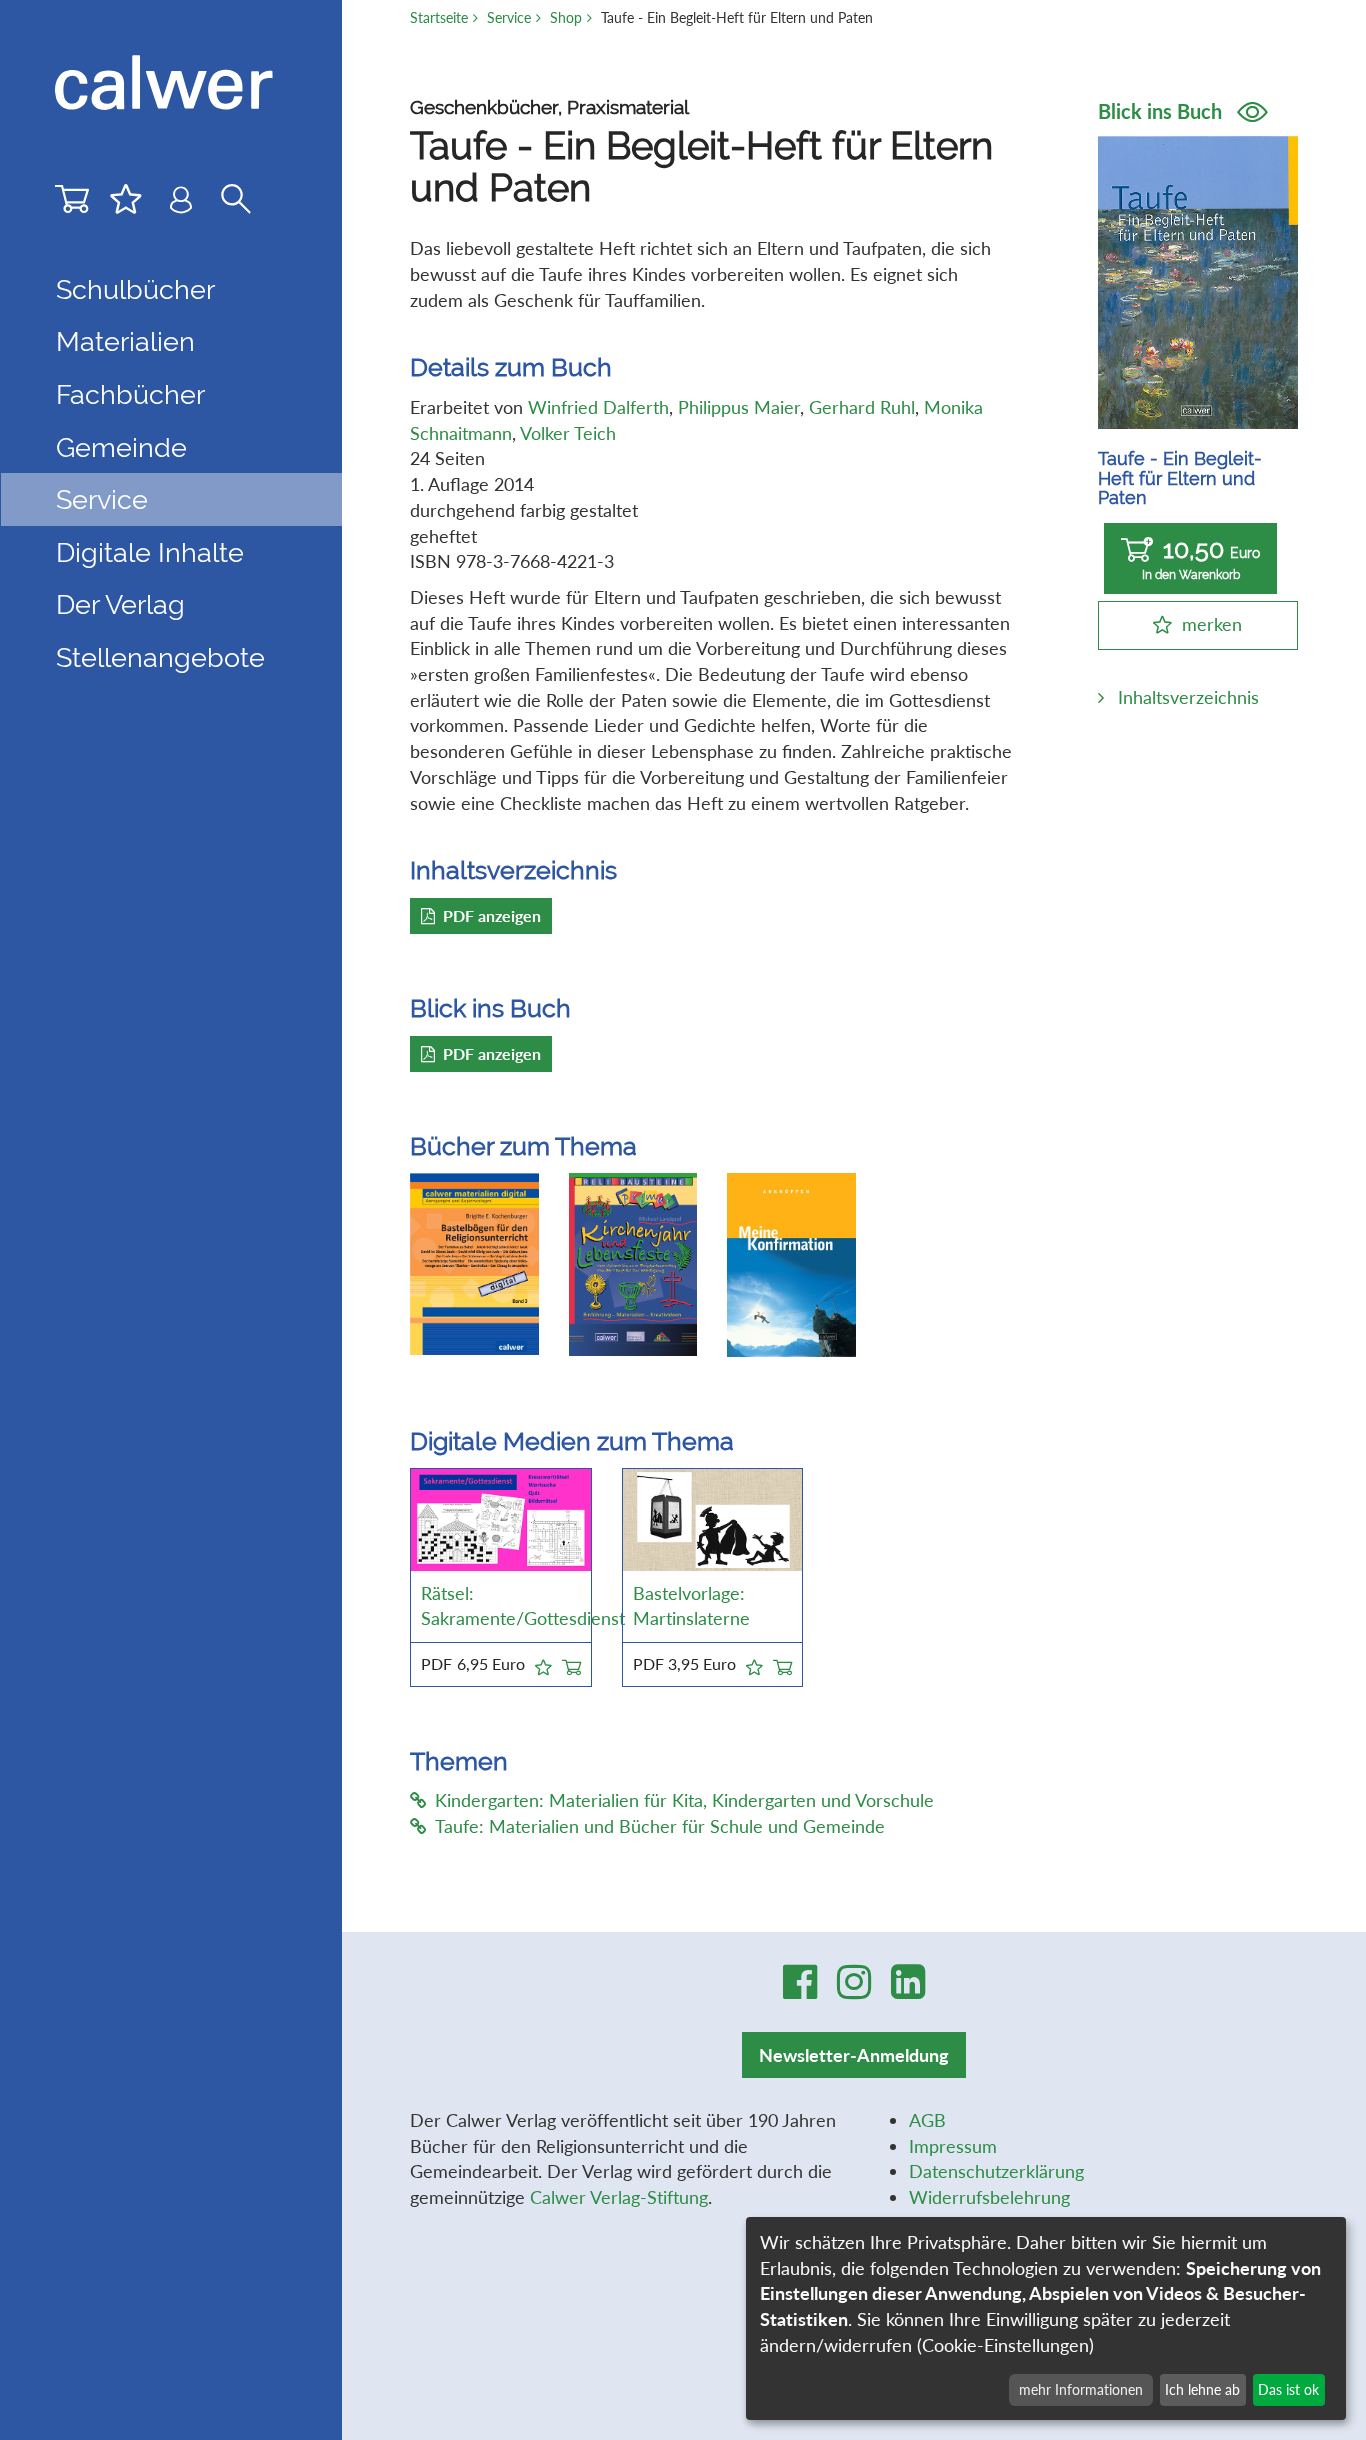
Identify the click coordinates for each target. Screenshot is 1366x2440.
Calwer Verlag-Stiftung (619, 2197)
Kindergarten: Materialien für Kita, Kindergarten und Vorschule (684, 1800)
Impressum (953, 2146)
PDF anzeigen (492, 915)
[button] (543, 1664)
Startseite (439, 17)
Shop (566, 17)
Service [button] (102, 499)
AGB (927, 2120)
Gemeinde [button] (121, 447)
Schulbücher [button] (135, 289)
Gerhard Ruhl (862, 407)
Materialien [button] (125, 341)
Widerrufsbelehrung (989, 2197)
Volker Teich (568, 433)
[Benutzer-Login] (181, 204)
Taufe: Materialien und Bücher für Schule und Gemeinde (660, 1826)
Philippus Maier (739, 407)
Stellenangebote (160, 657)
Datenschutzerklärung (996, 2171)
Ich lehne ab (1202, 2389)
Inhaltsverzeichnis (1188, 697)
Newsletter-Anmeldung (854, 2055)
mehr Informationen (1081, 2389)
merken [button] (1212, 624)
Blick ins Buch (1162, 111)
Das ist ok (1288, 2389)
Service (509, 17)
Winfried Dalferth (598, 407)
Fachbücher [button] (130, 394)
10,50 (1201, 558)
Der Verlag (120, 604)
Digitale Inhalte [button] (150, 552)
